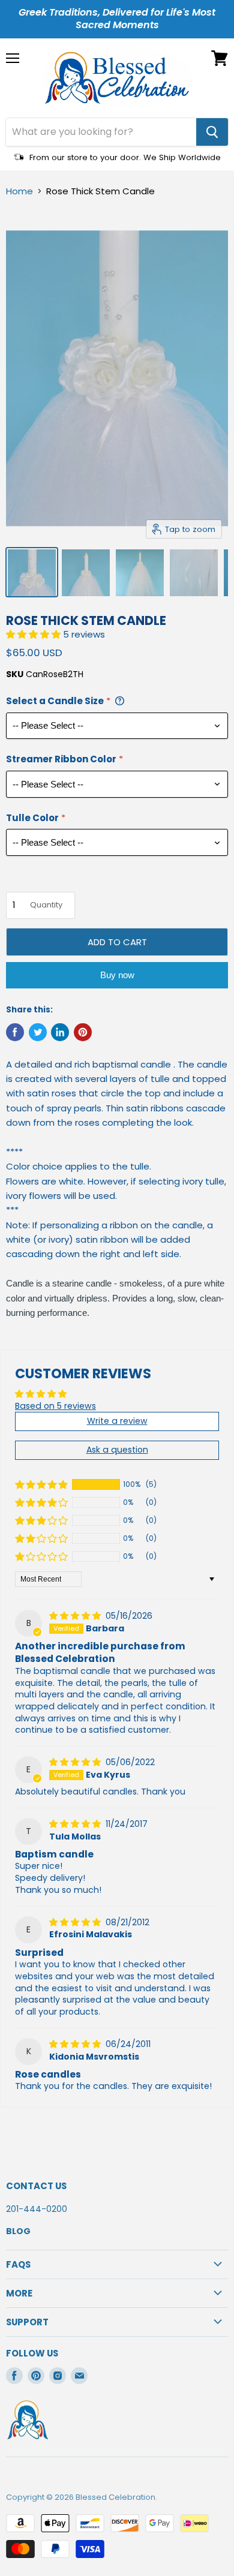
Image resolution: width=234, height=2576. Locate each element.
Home (19, 191)
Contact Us (36, 2186)
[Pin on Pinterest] (83, 1032)
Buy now (117, 975)
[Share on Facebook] (15, 1032)
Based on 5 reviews (55, 1406)
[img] (76, 1616)
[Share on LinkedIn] (60, 1032)
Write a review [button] (117, 1421)
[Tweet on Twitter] (38, 1032)
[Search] (212, 132)
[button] (34, 634)
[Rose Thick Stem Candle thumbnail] (32, 572)
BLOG (18, 2231)
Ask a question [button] (117, 1450)
